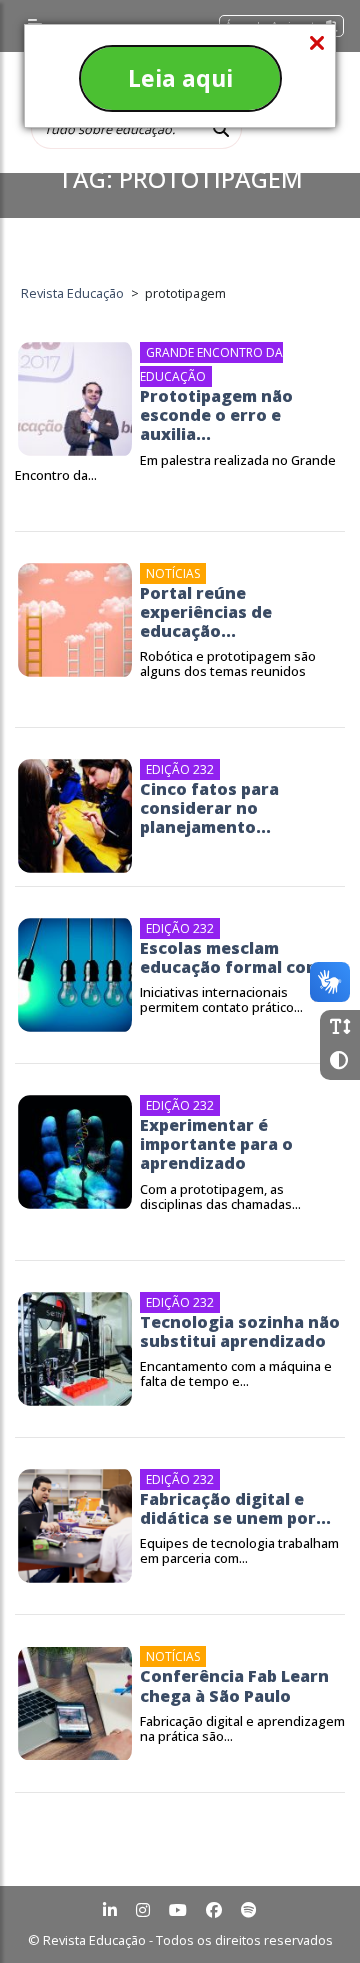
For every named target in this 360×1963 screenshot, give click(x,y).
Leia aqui (180, 78)
